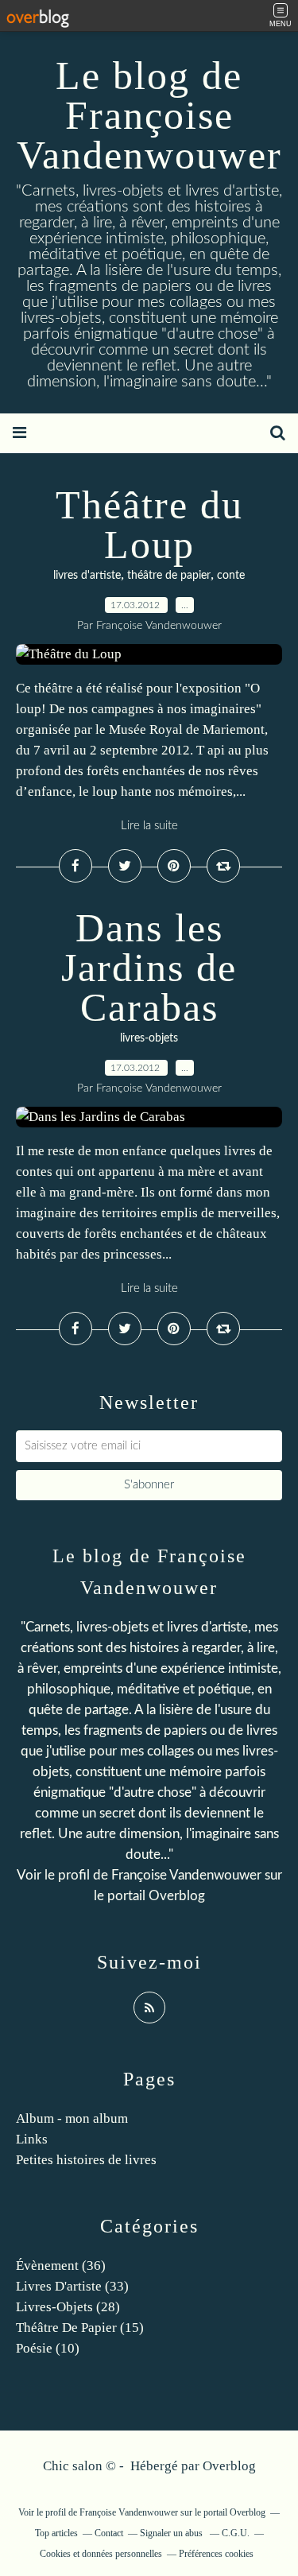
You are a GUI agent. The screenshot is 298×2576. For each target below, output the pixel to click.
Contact (109, 2533)
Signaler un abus (172, 2533)
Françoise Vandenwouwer (186, 1875)
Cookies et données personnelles (101, 2554)
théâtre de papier (169, 576)
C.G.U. (236, 2533)
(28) (68, 2307)
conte (231, 576)
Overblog (229, 2466)
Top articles (56, 2533)
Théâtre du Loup (149, 525)
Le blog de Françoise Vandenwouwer (149, 115)
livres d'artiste (87, 576)
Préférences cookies (216, 2554)
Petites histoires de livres (86, 2160)
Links (32, 2139)
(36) (61, 2266)
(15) (80, 2328)
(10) (48, 2348)
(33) (72, 2286)
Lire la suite (149, 826)
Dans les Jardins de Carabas (149, 968)
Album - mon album (72, 2118)
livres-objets (149, 1038)
